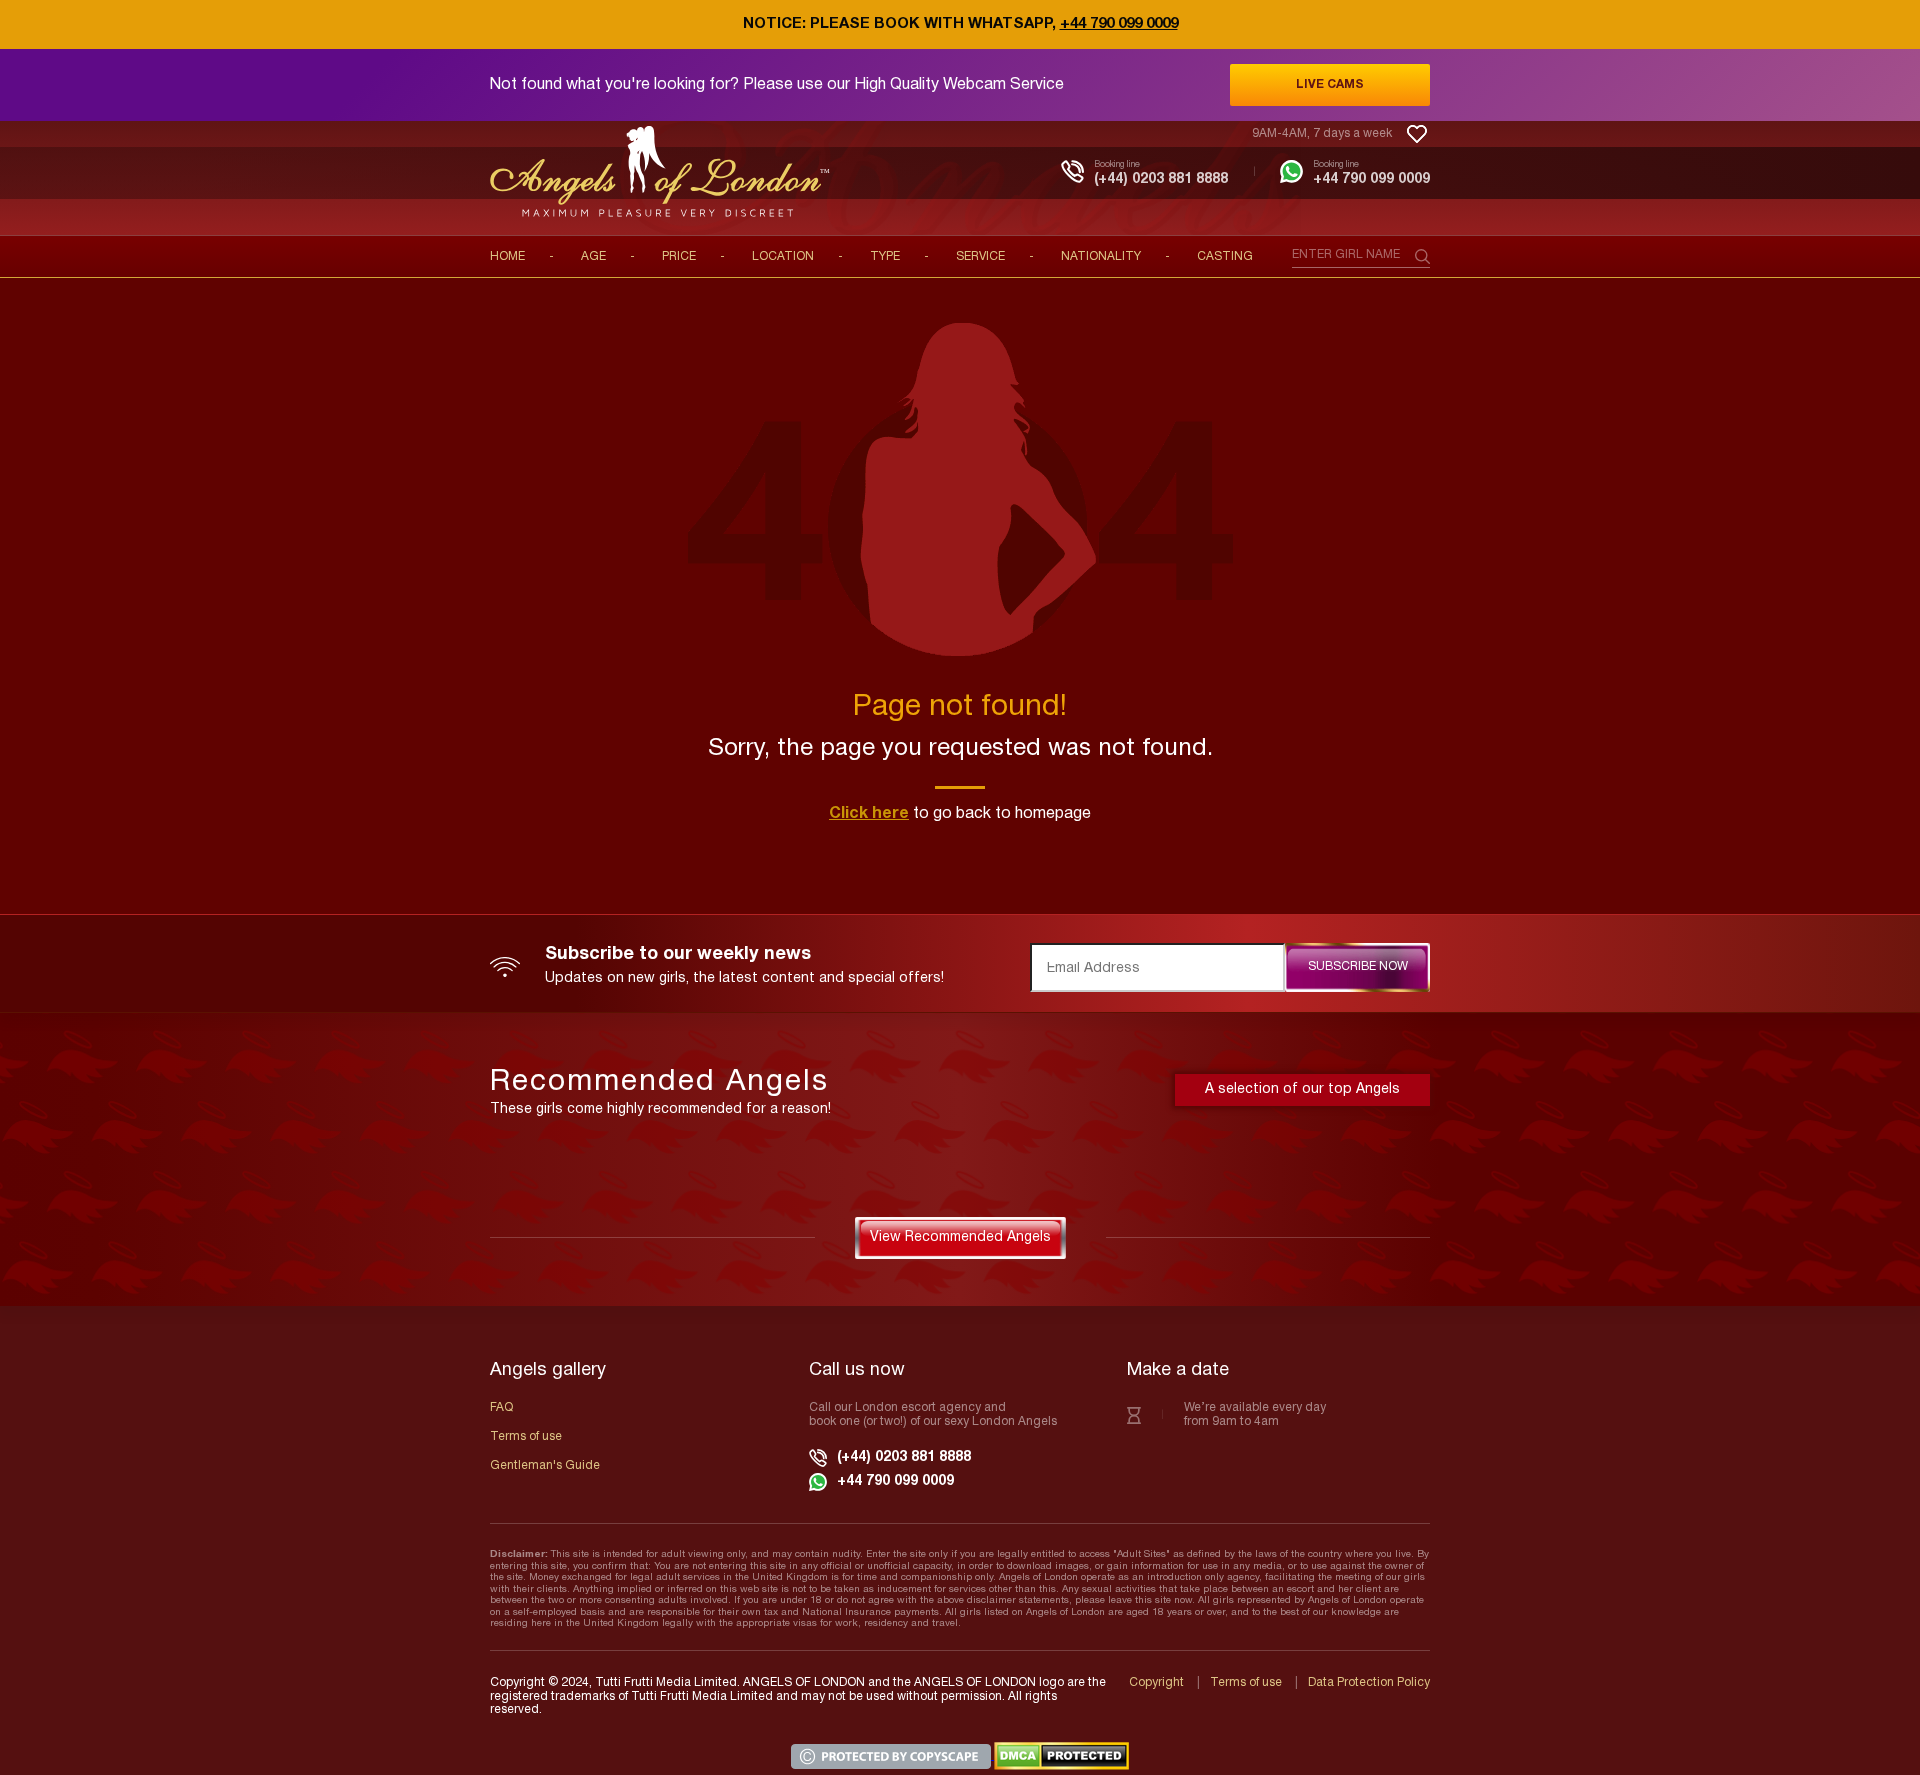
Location (783, 256)
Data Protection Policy (1369, 1682)
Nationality (1101, 256)
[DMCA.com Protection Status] (1061, 1755)
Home (507, 256)
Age (593, 256)
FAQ (501, 1407)
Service (980, 256)
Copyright (1156, 1682)
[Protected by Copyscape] (892, 1755)
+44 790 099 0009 (1119, 24)
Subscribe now (1358, 966)
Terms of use (526, 1436)
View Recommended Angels (960, 1237)
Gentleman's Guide (545, 1465)
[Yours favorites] (1417, 134)
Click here (869, 814)
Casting (1225, 256)
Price (679, 256)
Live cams (1330, 84)
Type (885, 256)
